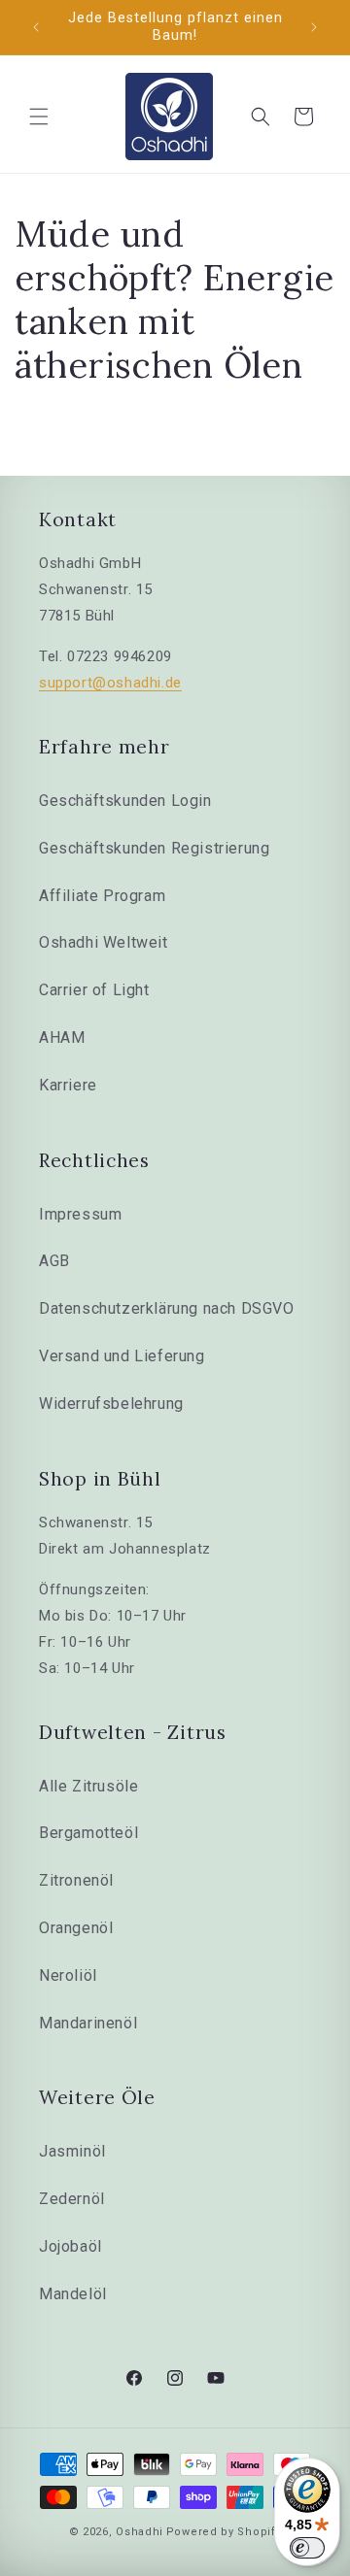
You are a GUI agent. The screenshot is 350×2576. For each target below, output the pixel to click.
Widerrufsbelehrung (111, 1404)
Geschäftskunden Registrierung (154, 848)
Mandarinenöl (88, 2023)
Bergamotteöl (88, 1833)
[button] (39, 117)
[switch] (307, 2548)
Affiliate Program (102, 896)
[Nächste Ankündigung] (314, 27)
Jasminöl (72, 2151)
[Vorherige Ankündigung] (36, 27)
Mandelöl (73, 2294)
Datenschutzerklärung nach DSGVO (167, 1308)
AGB (54, 1261)
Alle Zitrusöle (88, 1786)
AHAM (62, 1037)
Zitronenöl (76, 1880)
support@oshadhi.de (110, 683)
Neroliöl (68, 1975)
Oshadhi (140, 2532)
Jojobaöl (70, 2246)
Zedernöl (72, 2199)
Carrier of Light (94, 990)
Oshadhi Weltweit (104, 942)
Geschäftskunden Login (125, 801)
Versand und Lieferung (122, 1356)
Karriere (68, 1085)
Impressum (80, 1214)
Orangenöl (76, 1928)
